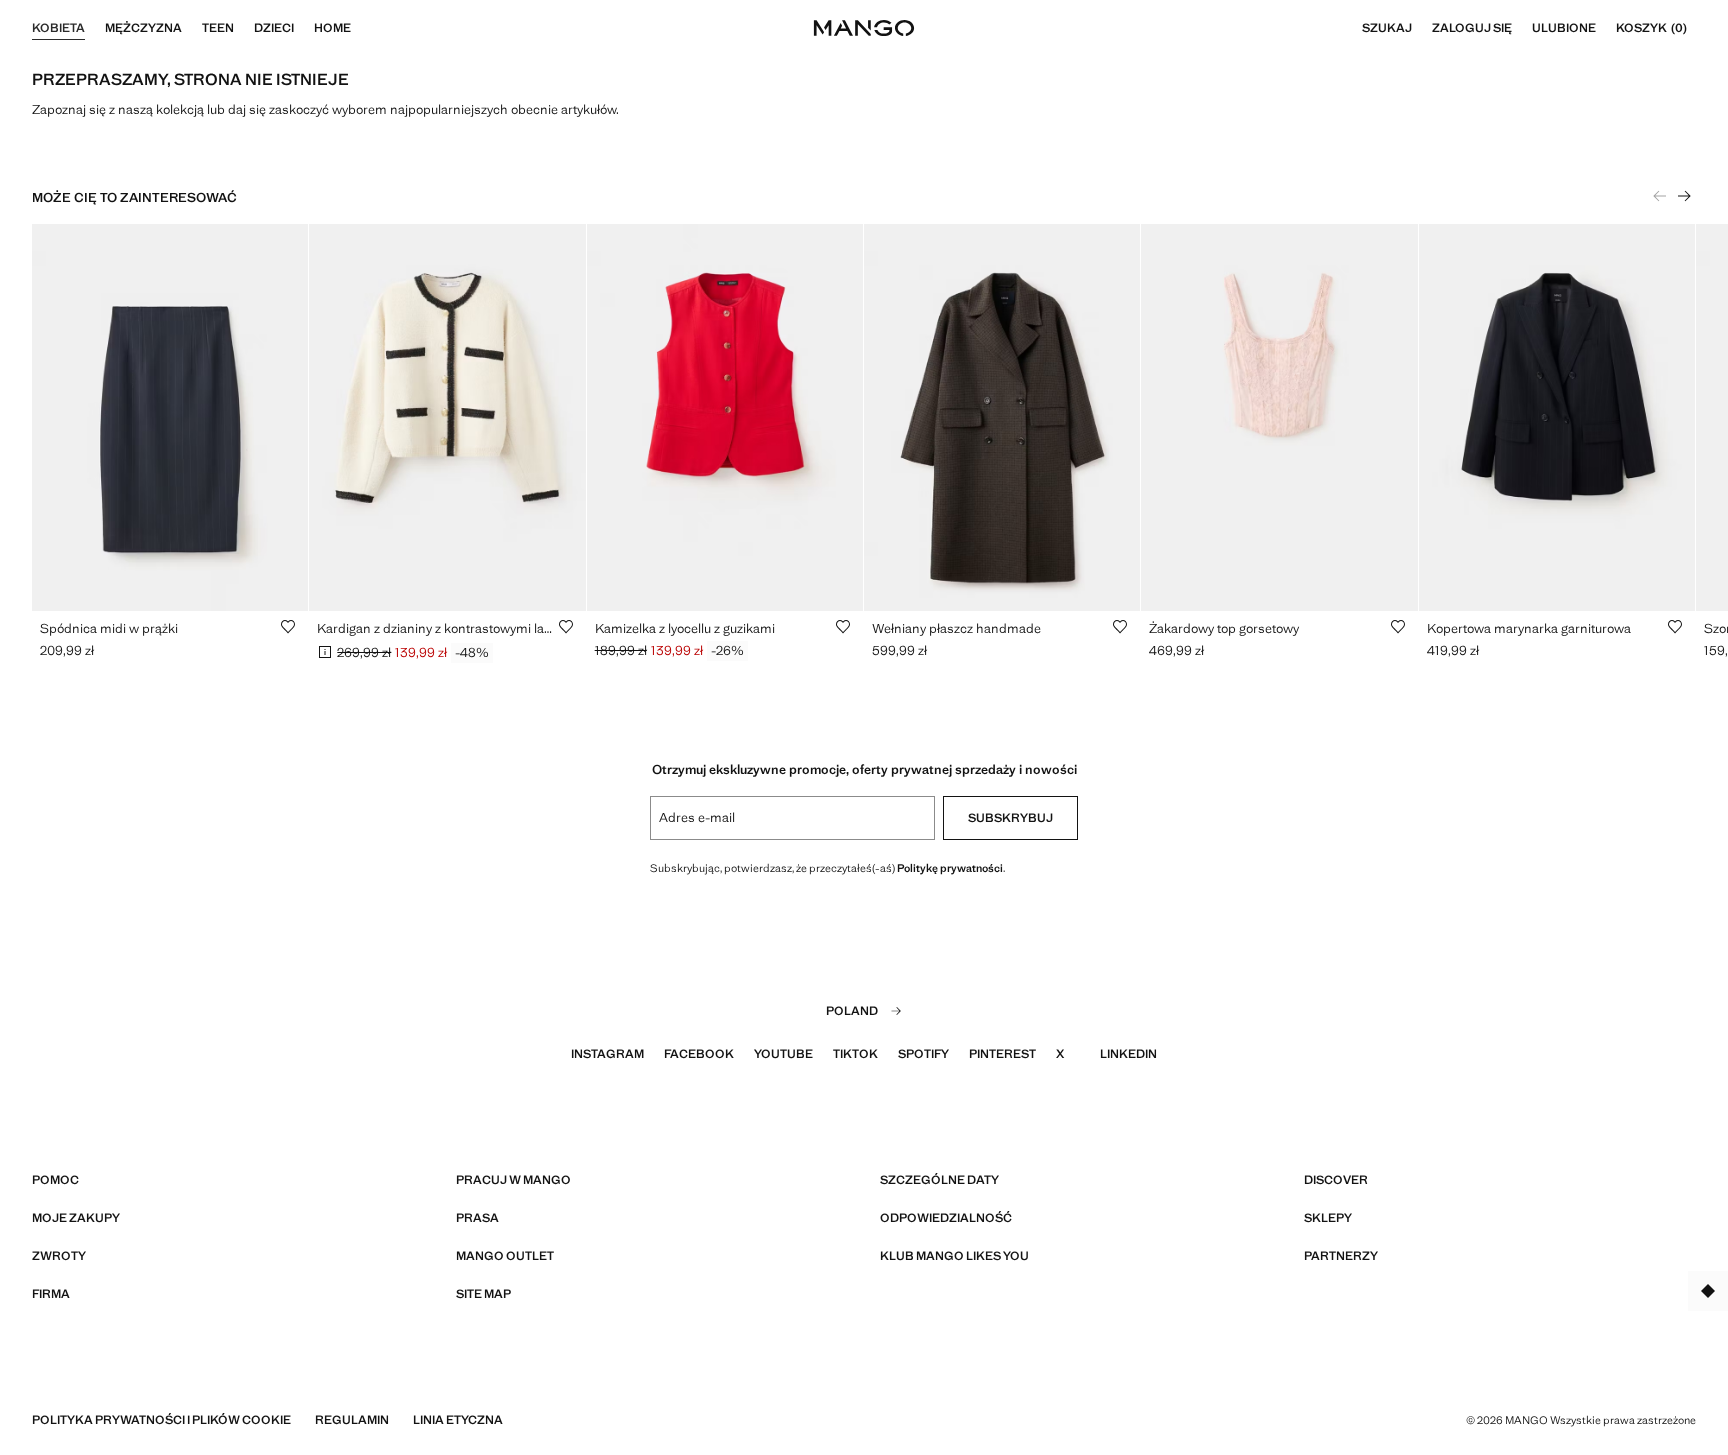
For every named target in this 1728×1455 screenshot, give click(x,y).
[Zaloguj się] (1522, 28)
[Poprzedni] (1660, 196)
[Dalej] (1684, 196)
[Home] (361, 28)
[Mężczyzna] (192, 28)
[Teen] (244, 28)
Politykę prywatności (950, 868)
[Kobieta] (95, 28)
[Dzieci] (304, 28)
